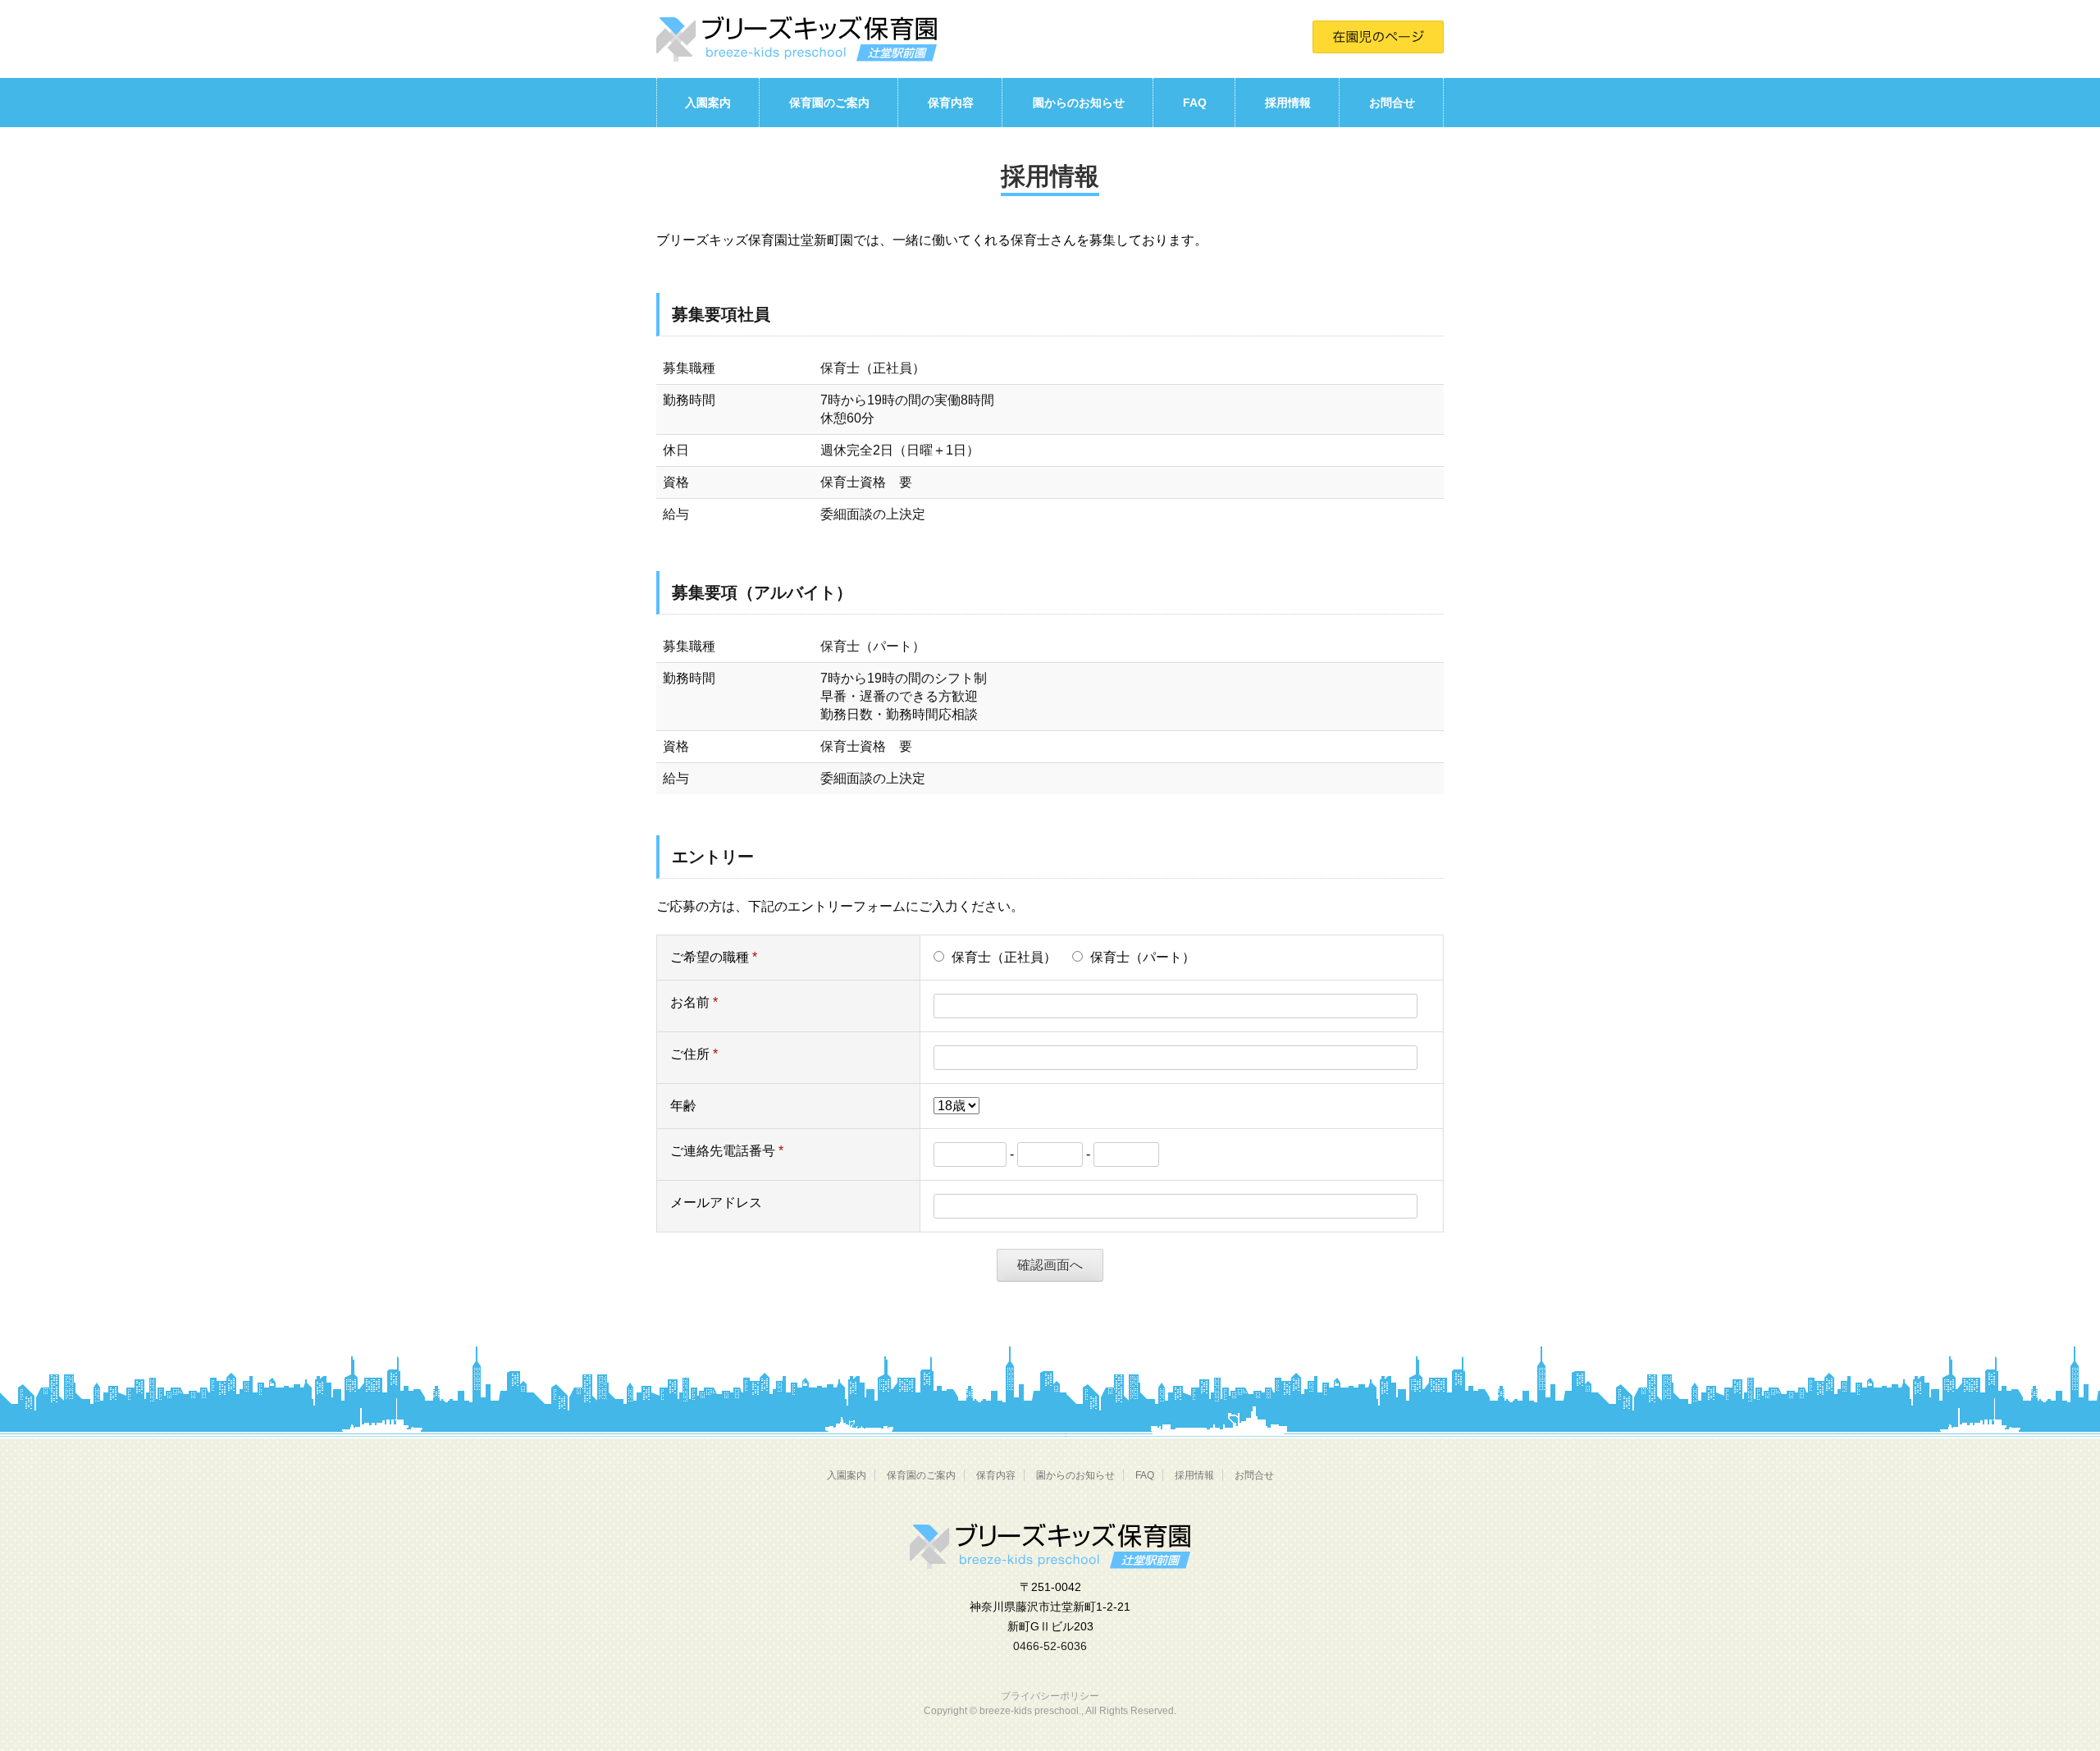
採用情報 (1288, 103)
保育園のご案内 (829, 103)
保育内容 (951, 103)
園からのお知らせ (1079, 103)
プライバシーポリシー (1050, 1696)
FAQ (1195, 103)
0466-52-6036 (1050, 1646)
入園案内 (708, 103)
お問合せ (1392, 103)
